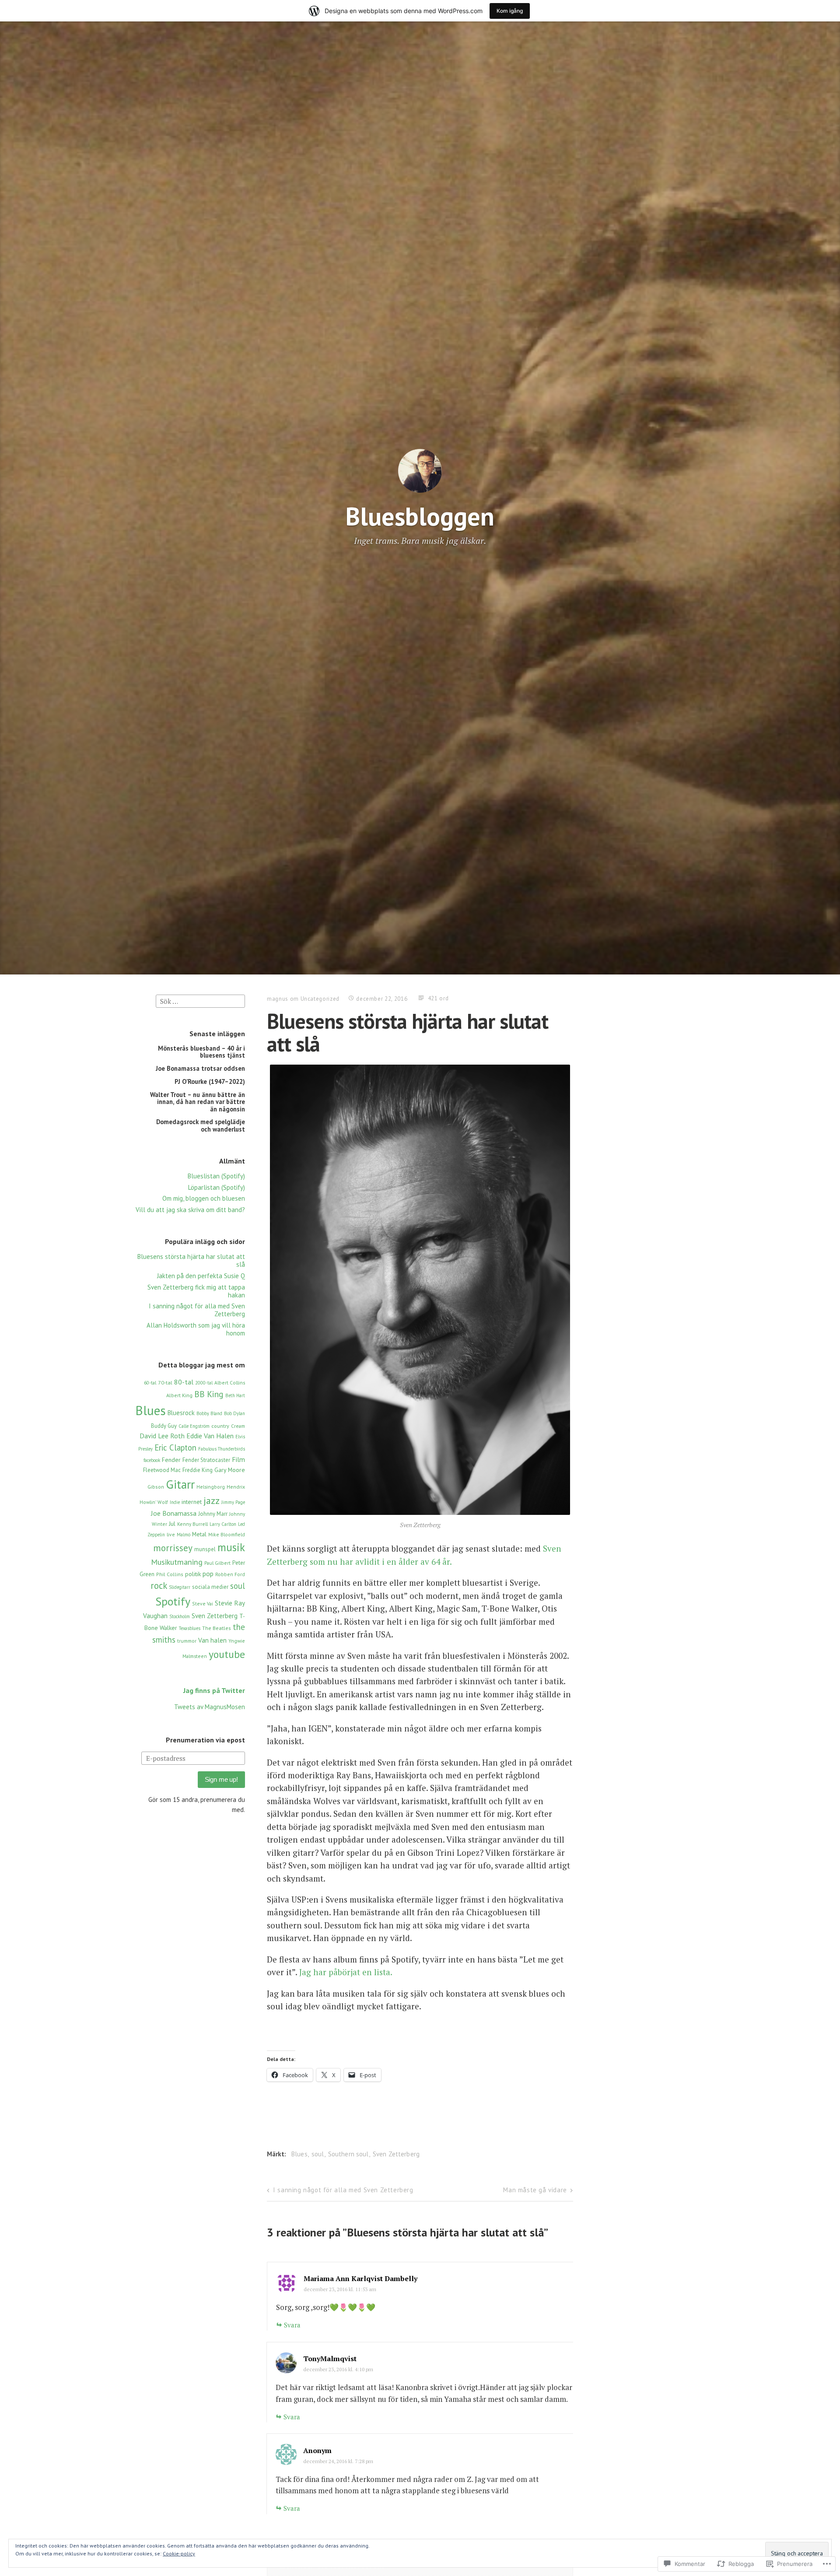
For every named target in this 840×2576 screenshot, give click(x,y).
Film (238, 1459)
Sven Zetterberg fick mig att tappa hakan (196, 1291)
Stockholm (180, 1616)
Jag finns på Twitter (214, 1690)
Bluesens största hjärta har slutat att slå (191, 1260)
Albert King (179, 1395)
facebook (152, 1460)
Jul (172, 1524)
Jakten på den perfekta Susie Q (201, 1276)
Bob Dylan (234, 1413)
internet (192, 1502)
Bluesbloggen (420, 516)
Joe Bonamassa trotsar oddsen (200, 1068)
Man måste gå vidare (535, 2190)
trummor (187, 1641)
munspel (205, 1549)
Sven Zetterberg (215, 1616)
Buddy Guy (164, 1426)
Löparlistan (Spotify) (217, 1187)
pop (208, 1574)
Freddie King (198, 1470)
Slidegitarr (180, 1587)
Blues (151, 1410)
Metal (199, 1534)
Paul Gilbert (217, 1563)
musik (231, 1547)
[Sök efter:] (200, 1001)
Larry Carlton (223, 1524)
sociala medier (210, 1587)
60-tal (150, 1383)
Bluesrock (181, 1413)
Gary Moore (230, 1470)
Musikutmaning (177, 1562)
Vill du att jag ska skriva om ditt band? (190, 1210)
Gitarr (180, 1484)
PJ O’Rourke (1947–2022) (210, 1081)
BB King (209, 1394)
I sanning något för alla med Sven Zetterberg (197, 1310)
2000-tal (204, 1383)
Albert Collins (230, 1383)
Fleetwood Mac (162, 1470)
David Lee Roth (162, 1436)
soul (238, 1586)
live (171, 1534)
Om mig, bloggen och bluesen (204, 1198)
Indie (175, 1502)
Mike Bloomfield (227, 1534)
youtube (227, 1654)
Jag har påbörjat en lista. (345, 1972)
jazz (212, 1500)
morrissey (173, 1548)
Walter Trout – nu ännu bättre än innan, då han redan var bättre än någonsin (198, 1102)
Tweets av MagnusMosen (210, 1707)
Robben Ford (230, 1574)
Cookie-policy (179, 2553)
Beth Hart (235, 1395)
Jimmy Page (233, 1502)
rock (159, 1586)
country (220, 1426)
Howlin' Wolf (154, 1502)
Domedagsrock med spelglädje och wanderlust (201, 1125)
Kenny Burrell (192, 1524)
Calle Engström (194, 1426)
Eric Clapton (175, 1447)
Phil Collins (170, 1574)
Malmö (184, 1535)
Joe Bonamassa (174, 1513)
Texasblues (190, 1628)
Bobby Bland (209, 1413)
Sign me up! (221, 1779)
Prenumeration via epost (205, 1740)
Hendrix (236, 1487)
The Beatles (217, 1628)
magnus (278, 999)
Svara (292, 2325)
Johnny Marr (213, 1514)
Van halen (212, 1640)
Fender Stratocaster (206, 1460)
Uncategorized (320, 999)
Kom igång (510, 11)
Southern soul (348, 2154)
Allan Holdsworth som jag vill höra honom (196, 1329)
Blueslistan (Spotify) (216, 1176)
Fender (171, 1460)
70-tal (165, 1383)
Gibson (156, 1487)
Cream (238, 1426)
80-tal (184, 1382)
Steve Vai (203, 1603)
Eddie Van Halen (210, 1436)
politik (193, 1574)
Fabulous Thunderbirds (222, 1449)
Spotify (173, 1601)
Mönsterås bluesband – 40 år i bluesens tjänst (201, 1052)
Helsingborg (211, 1487)
